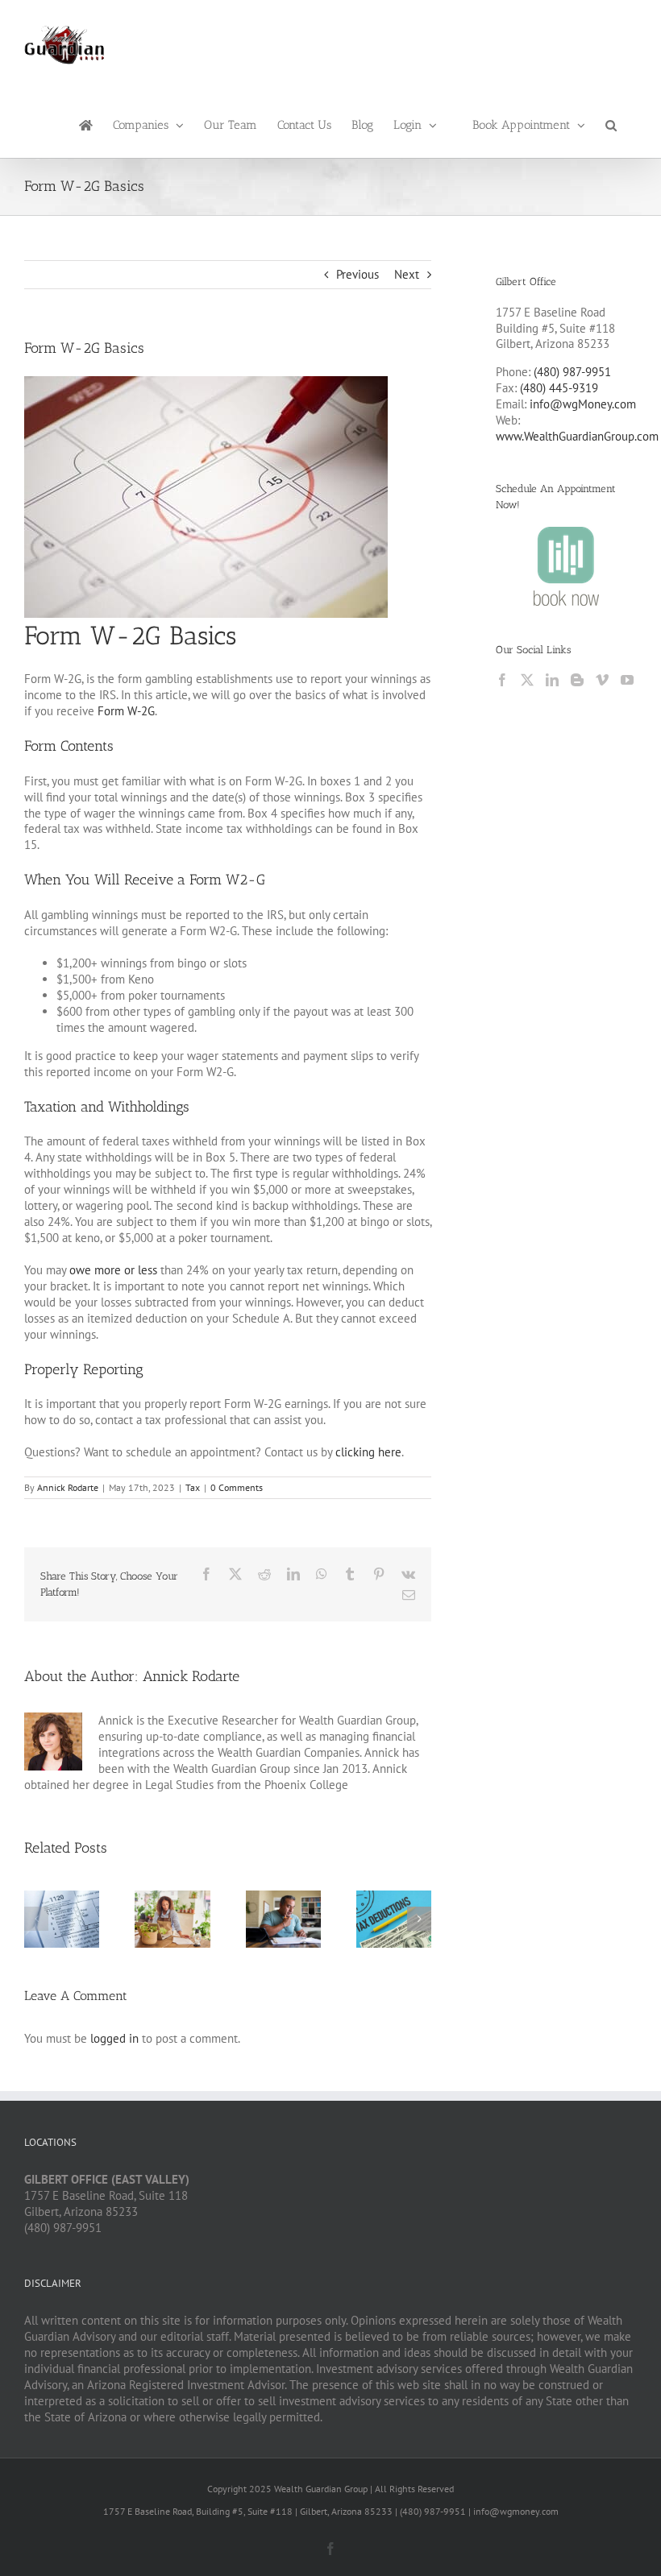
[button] (611, 124)
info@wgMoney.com (583, 404)
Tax (193, 1487)
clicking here (368, 1452)
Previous (358, 274)
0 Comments (237, 1487)
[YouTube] (627, 680)
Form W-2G (126, 711)
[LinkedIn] (552, 680)
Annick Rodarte (68, 1487)
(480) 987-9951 (572, 372)
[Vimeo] (602, 680)
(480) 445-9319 (559, 388)
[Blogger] (577, 680)
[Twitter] (527, 680)
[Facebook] (502, 680)
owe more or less (113, 1270)
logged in (114, 2038)
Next (407, 274)
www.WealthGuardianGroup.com (577, 436)
